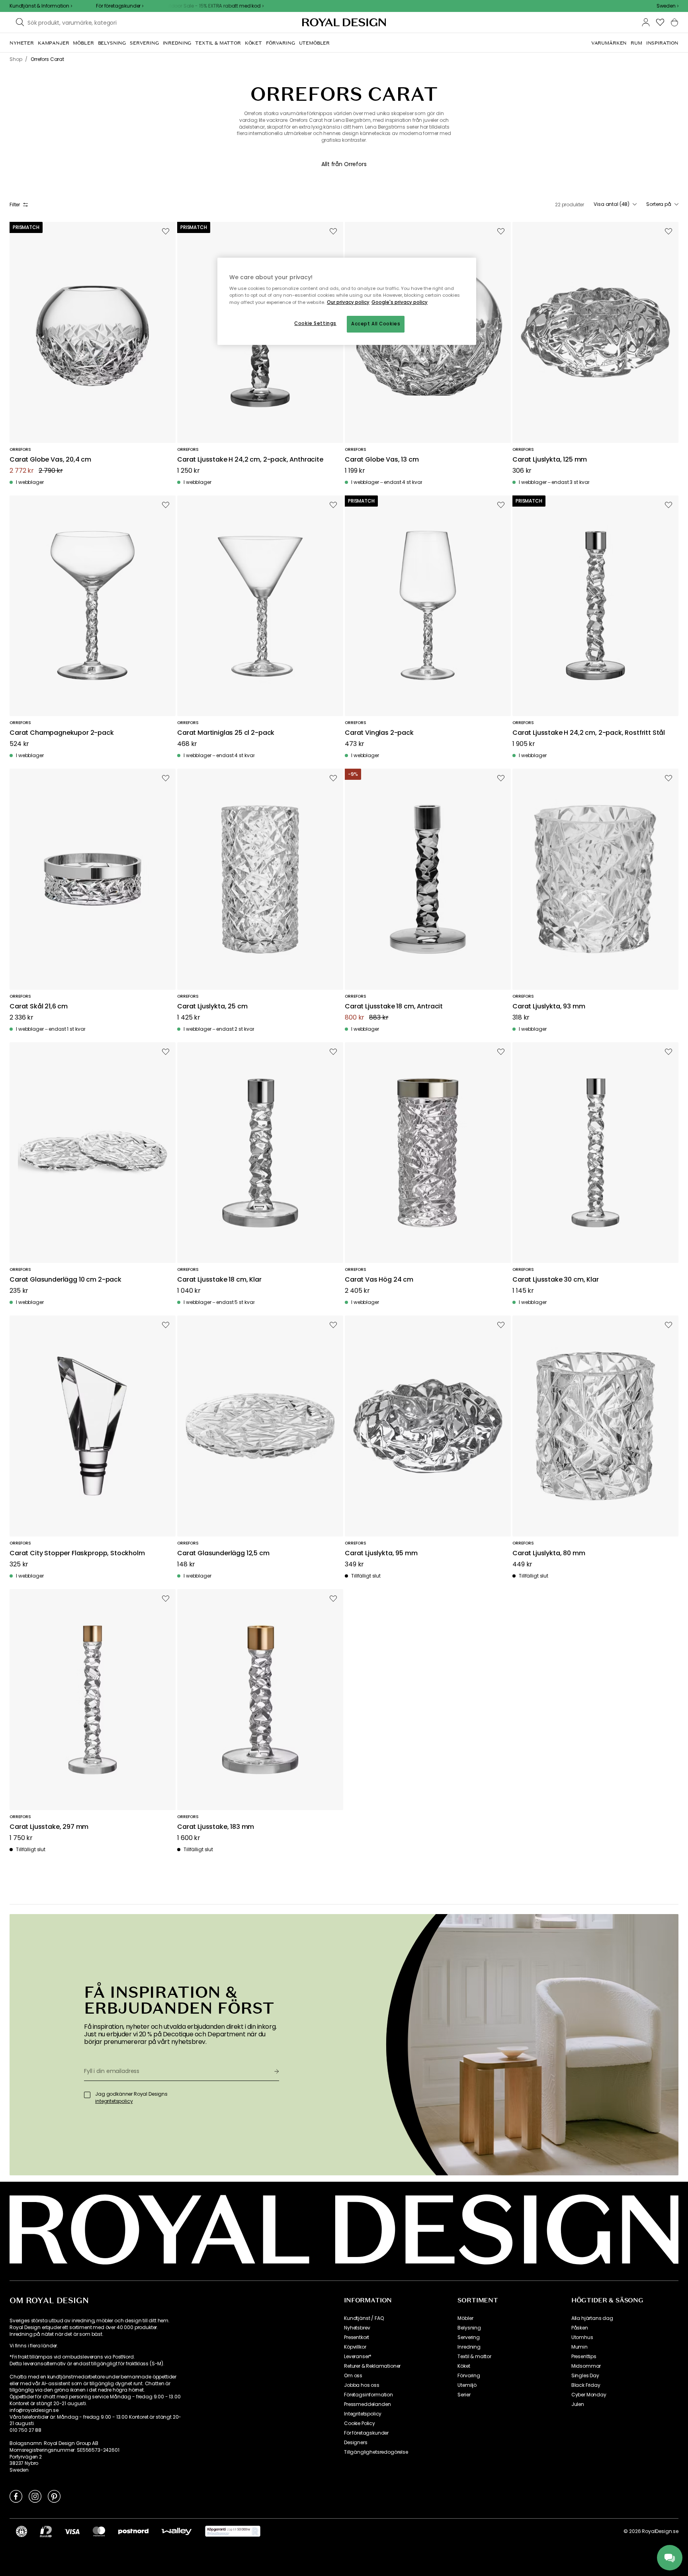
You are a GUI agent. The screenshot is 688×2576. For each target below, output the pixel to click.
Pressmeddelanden (367, 2404)
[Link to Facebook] (16, 2496)
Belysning (469, 2328)
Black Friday (586, 2385)
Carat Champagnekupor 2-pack (62, 733)
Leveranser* (358, 2357)
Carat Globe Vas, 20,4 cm (50, 460)
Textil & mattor (474, 2357)
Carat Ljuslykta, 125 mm (550, 460)
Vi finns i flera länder (33, 2346)
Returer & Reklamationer (372, 2366)
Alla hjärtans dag (592, 2318)
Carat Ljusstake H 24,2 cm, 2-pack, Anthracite (250, 460)
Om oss (353, 2376)
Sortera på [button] (659, 204)
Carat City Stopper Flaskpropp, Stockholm (77, 1553)
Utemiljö (467, 2385)
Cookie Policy (360, 2423)
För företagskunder (366, 2433)
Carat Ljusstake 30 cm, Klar (556, 1280)
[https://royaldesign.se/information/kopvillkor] (233, 2531)
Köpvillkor (355, 2347)
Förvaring (469, 2376)
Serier (464, 2395)
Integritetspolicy (363, 2414)
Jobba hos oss (362, 2385)
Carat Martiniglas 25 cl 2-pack (226, 733)
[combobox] (667, 6)
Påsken (580, 2328)
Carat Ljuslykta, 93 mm (549, 1007)
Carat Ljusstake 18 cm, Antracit (394, 1007)
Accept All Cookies (376, 324)
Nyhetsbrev (357, 2328)
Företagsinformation (368, 2395)
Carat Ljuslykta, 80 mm (549, 1553)
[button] (667, 6)
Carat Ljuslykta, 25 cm (212, 1007)
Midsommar (586, 2366)
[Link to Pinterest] (54, 2496)
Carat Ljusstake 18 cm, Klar (219, 1280)
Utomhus (582, 2337)
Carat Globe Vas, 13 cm (382, 460)
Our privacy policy (348, 302)
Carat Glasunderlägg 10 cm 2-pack (65, 1280)
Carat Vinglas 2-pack (379, 733)
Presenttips (584, 2357)
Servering (469, 2337)
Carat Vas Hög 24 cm (379, 1280)
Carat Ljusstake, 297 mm (49, 1827)
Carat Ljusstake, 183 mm (216, 1827)
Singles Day (585, 2376)
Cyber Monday (589, 2395)
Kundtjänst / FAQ (364, 2318)
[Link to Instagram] (35, 2496)
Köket (464, 2366)
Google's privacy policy (400, 302)
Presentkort (357, 2337)
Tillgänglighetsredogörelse (376, 2452)
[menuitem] (22, 43)
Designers (356, 2443)
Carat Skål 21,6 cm (39, 1007)
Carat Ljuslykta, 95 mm (381, 1553)
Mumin (580, 2347)
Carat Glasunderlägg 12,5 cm (223, 1553)
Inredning (469, 2347)
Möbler (465, 2318)
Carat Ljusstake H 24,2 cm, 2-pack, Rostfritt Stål (589, 733)
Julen (578, 2404)
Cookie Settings (315, 323)
